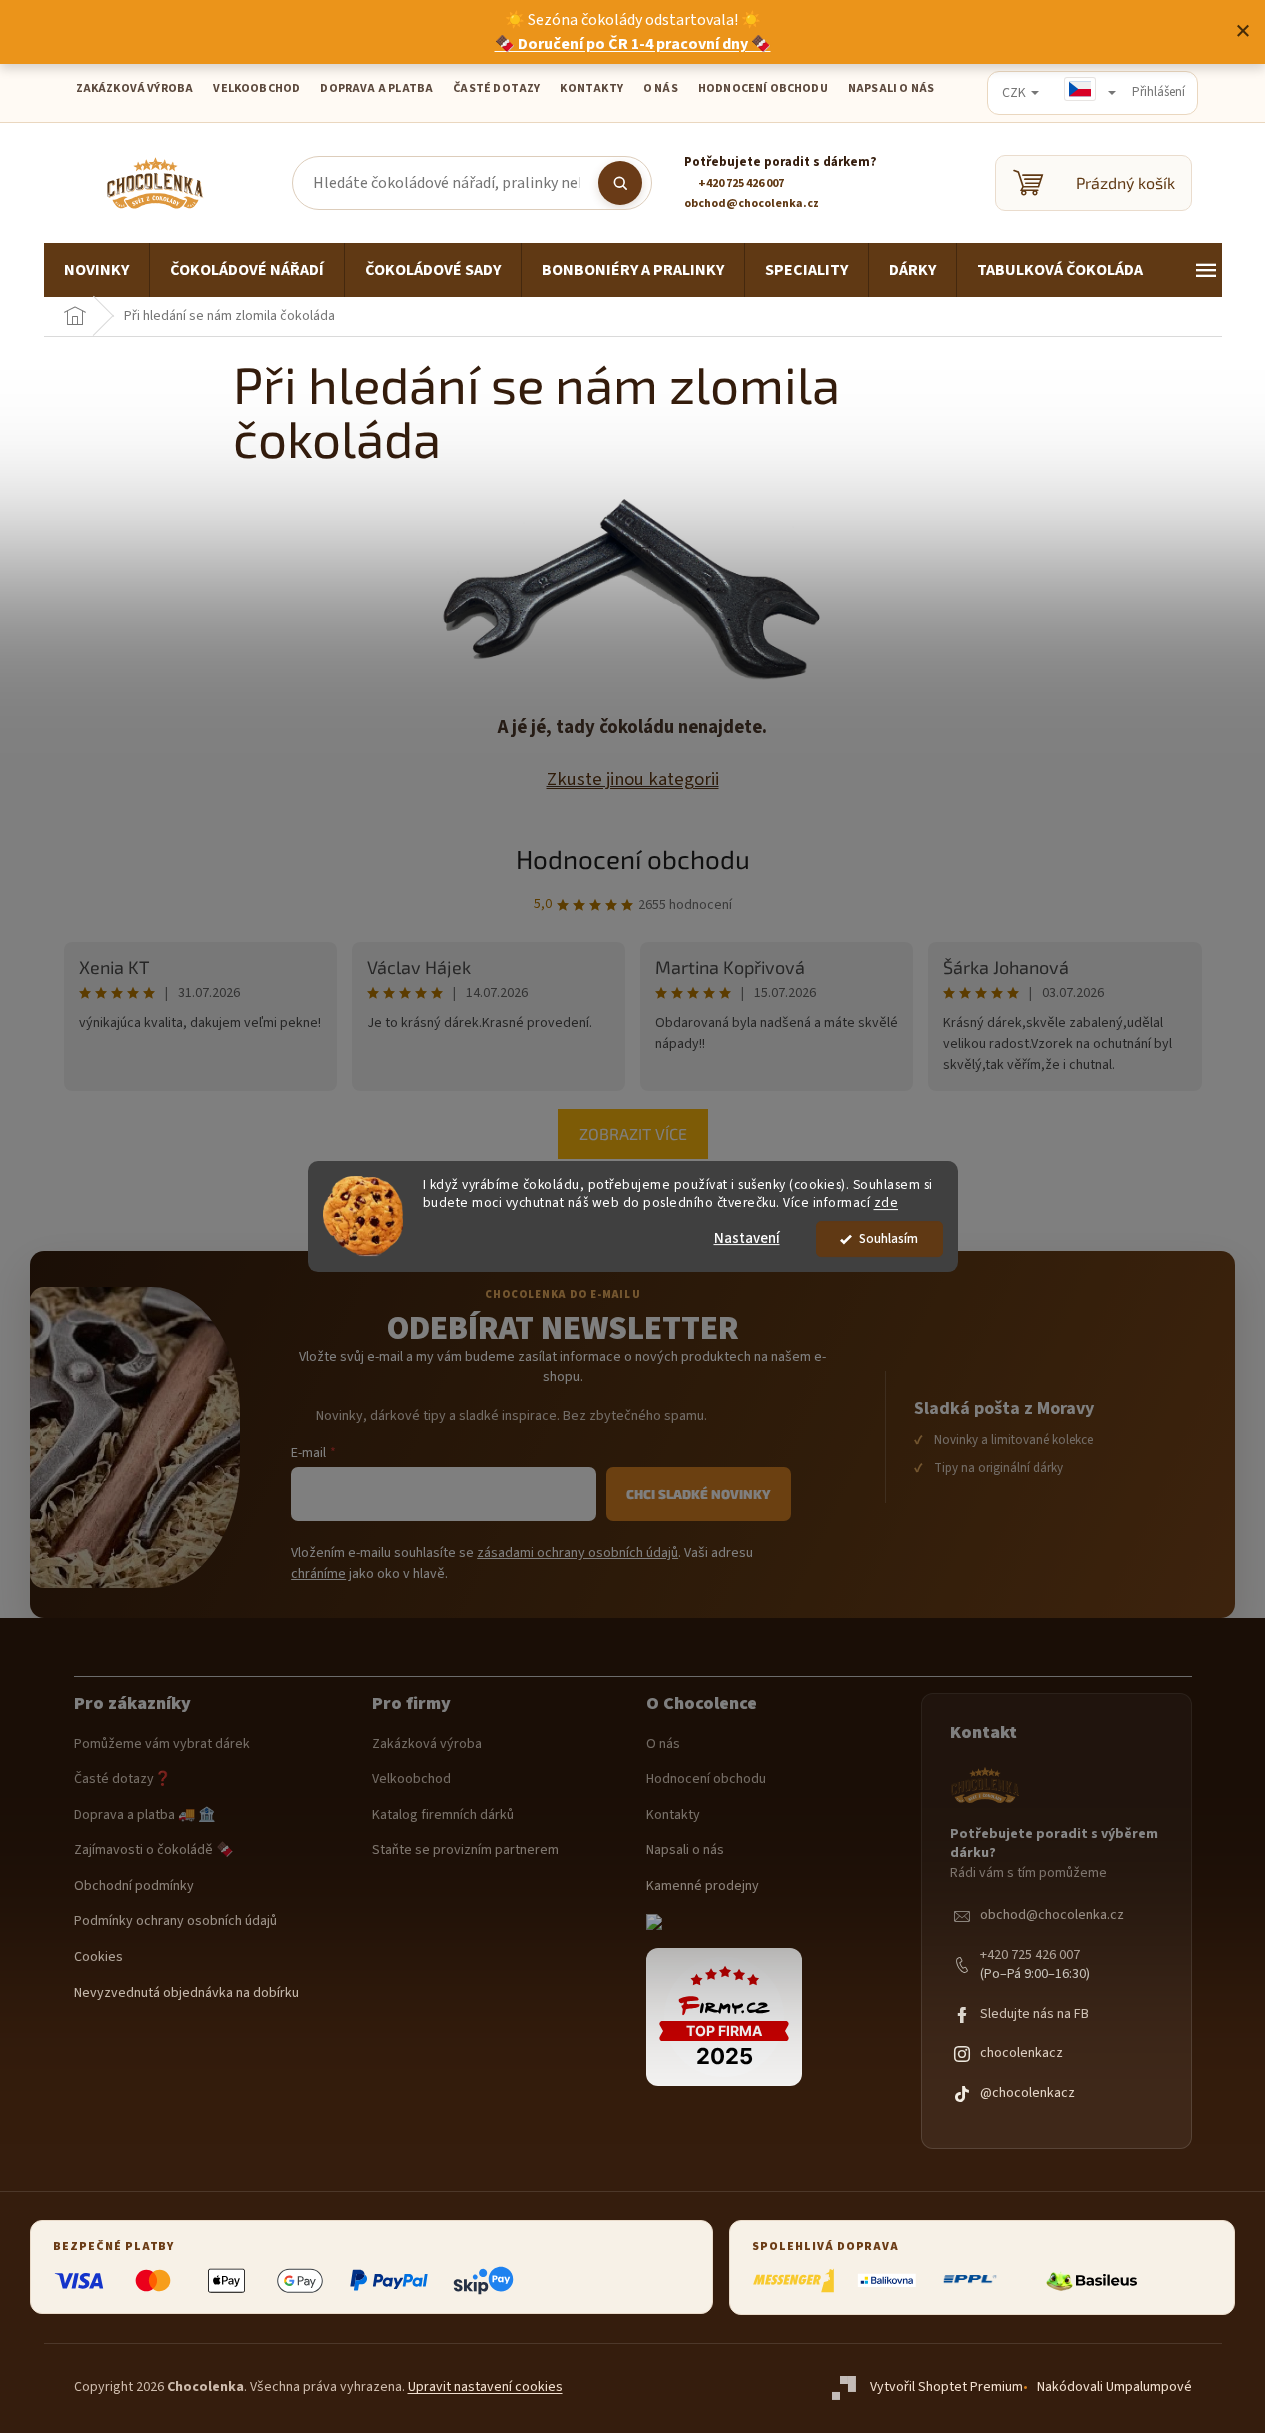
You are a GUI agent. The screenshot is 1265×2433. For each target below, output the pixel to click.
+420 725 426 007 (1030, 1955)
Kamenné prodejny (702, 1886)
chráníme (318, 1574)
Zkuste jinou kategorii (633, 779)
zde (886, 1203)
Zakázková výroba (427, 1744)
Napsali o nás (891, 88)
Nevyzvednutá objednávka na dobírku (186, 1993)
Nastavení (747, 1238)
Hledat (620, 183)
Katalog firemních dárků (443, 1815)
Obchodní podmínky (134, 1886)
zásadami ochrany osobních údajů (577, 1553)
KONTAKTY (591, 88)
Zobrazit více (633, 1133)
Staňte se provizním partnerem (465, 1850)
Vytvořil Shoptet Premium (946, 2387)
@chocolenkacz (1027, 2093)
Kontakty (673, 1815)
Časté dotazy (496, 88)
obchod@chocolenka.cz (1052, 1915)
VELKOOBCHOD (256, 88)
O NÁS (660, 88)
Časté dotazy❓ (122, 1779)
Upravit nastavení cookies (485, 2387)
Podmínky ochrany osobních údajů (175, 1921)
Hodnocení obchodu (763, 88)
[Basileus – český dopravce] (1091, 2281)
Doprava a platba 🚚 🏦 (144, 1815)
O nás (663, 1744)
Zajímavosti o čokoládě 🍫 (153, 1850)
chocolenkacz (1021, 2053)
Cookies (98, 1957)
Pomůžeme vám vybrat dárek (162, 1744)
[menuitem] (96, 270)
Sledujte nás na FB (1034, 2014)
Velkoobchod (411, 1779)
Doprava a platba (376, 88)
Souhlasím (888, 1238)
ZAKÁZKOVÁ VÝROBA (135, 88)
